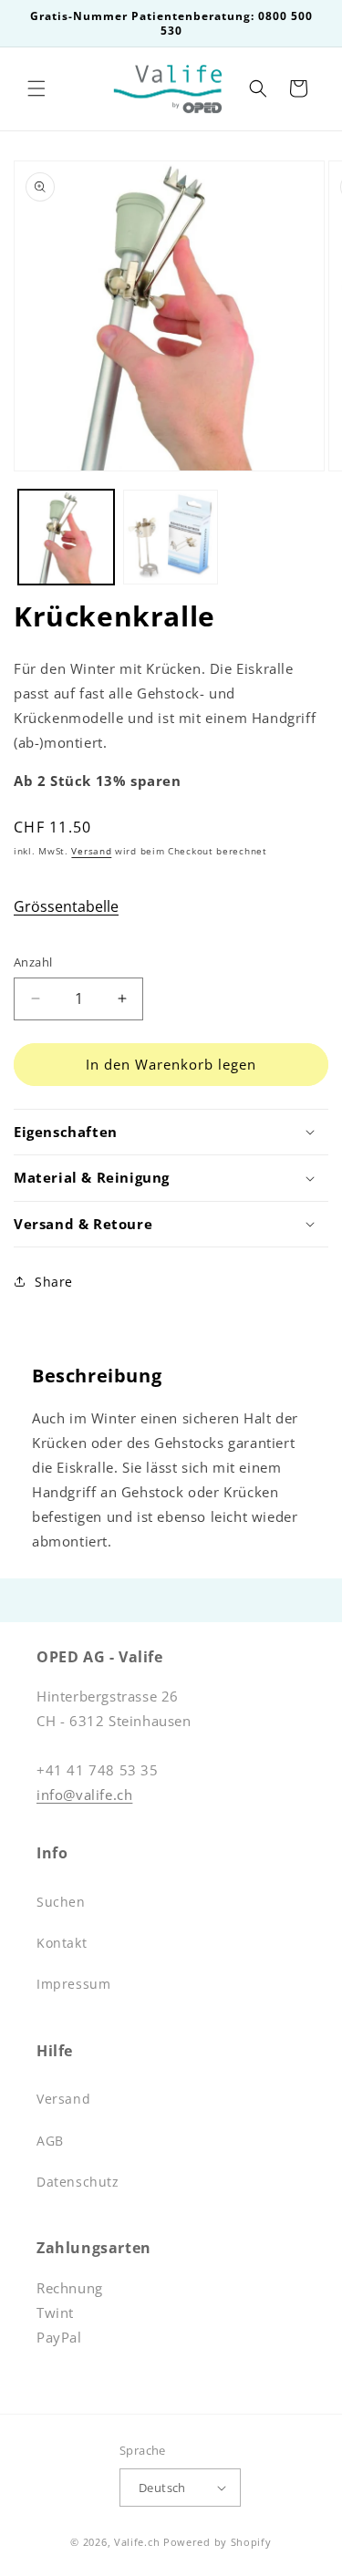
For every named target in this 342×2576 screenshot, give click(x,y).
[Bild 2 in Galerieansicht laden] (171, 538)
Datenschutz (78, 2182)
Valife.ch (137, 2542)
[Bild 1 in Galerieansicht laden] (66, 538)
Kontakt (62, 1943)
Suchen (61, 1902)
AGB (50, 2141)
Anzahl (33, 962)
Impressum (73, 1984)
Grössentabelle (66, 906)
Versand (91, 851)
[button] (36, 88)
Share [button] (54, 1282)
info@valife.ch (84, 1795)
